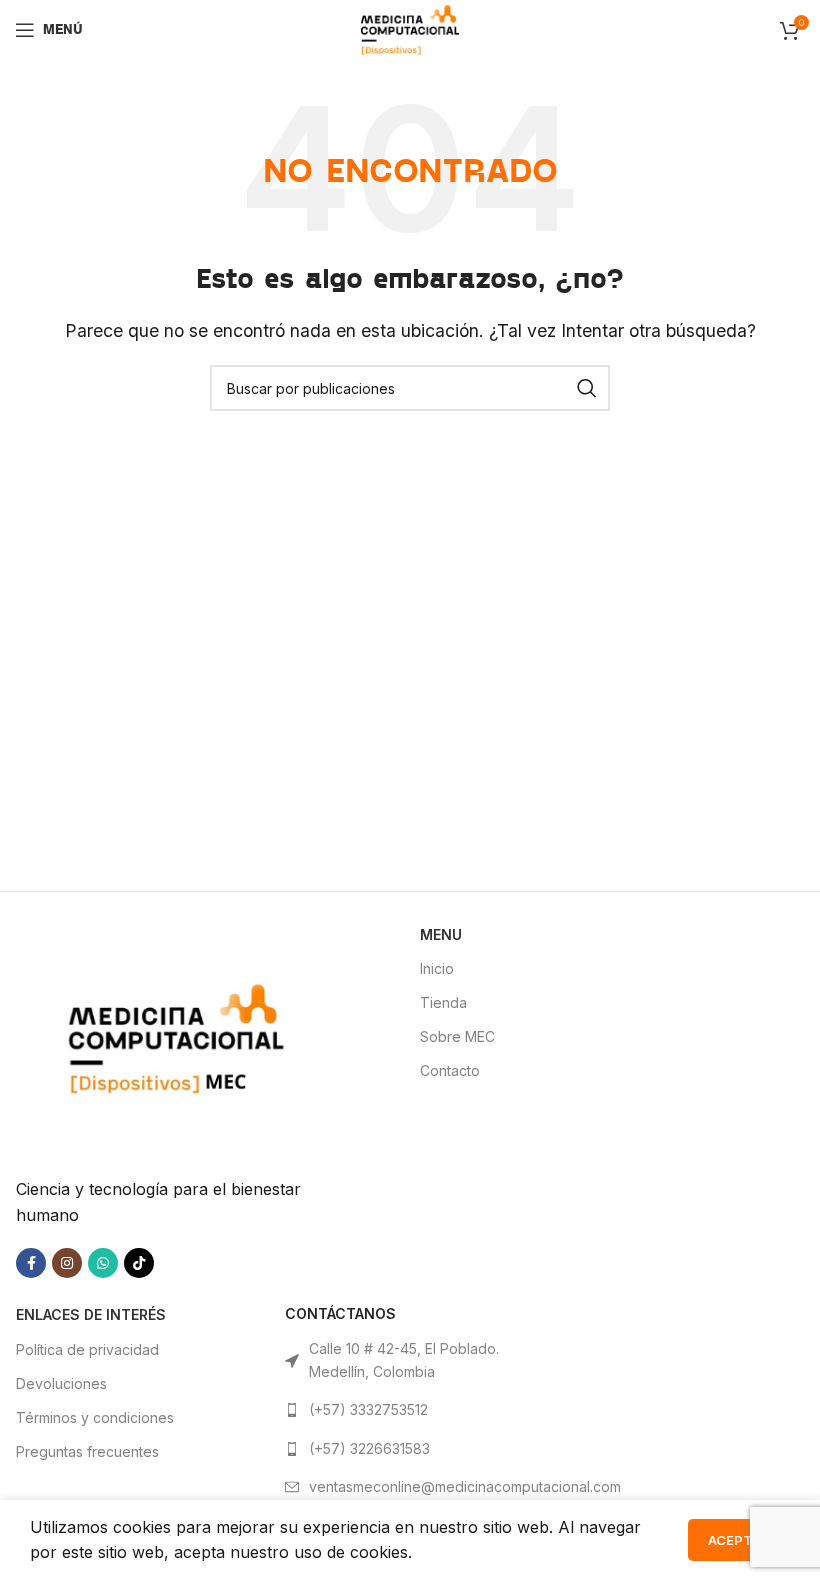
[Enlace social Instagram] (67, 1263)
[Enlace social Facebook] (31, 1263)
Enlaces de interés (91, 1314)
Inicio (437, 968)
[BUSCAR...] (587, 388)
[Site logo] (409, 28)
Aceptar (739, 1540)
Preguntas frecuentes (87, 1451)
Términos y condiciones (95, 1417)
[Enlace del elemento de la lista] (409, 1410)
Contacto (450, 1070)
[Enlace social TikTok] (139, 1263)
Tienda (443, 1002)
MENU (441, 934)
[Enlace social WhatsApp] (103, 1263)
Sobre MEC (457, 1036)
